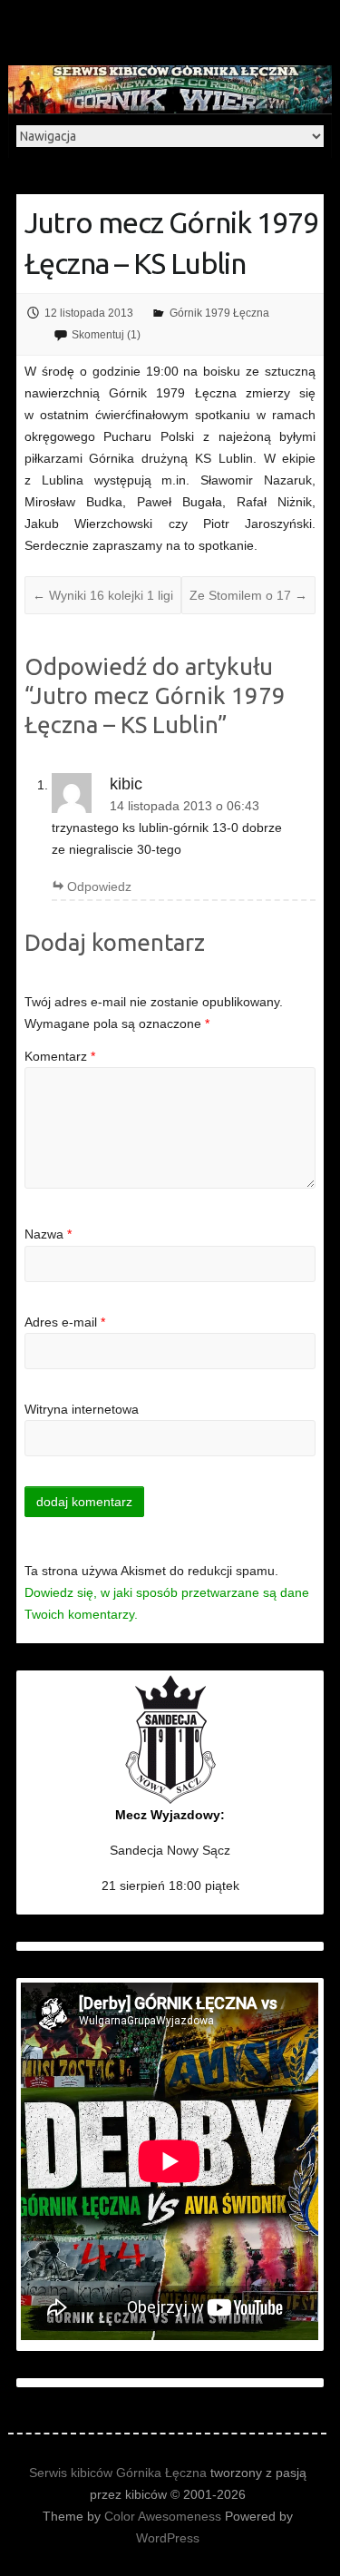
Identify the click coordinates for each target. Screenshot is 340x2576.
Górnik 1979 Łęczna (219, 313)
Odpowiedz (99, 886)
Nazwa (48, 1234)
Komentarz (60, 1056)
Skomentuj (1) (106, 335)
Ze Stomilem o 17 (248, 595)
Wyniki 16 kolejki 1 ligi (103, 595)
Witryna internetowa (82, 1409)
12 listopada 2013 (89, 313)
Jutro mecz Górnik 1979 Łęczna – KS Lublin (171, 243)
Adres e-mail (65, 1322)
